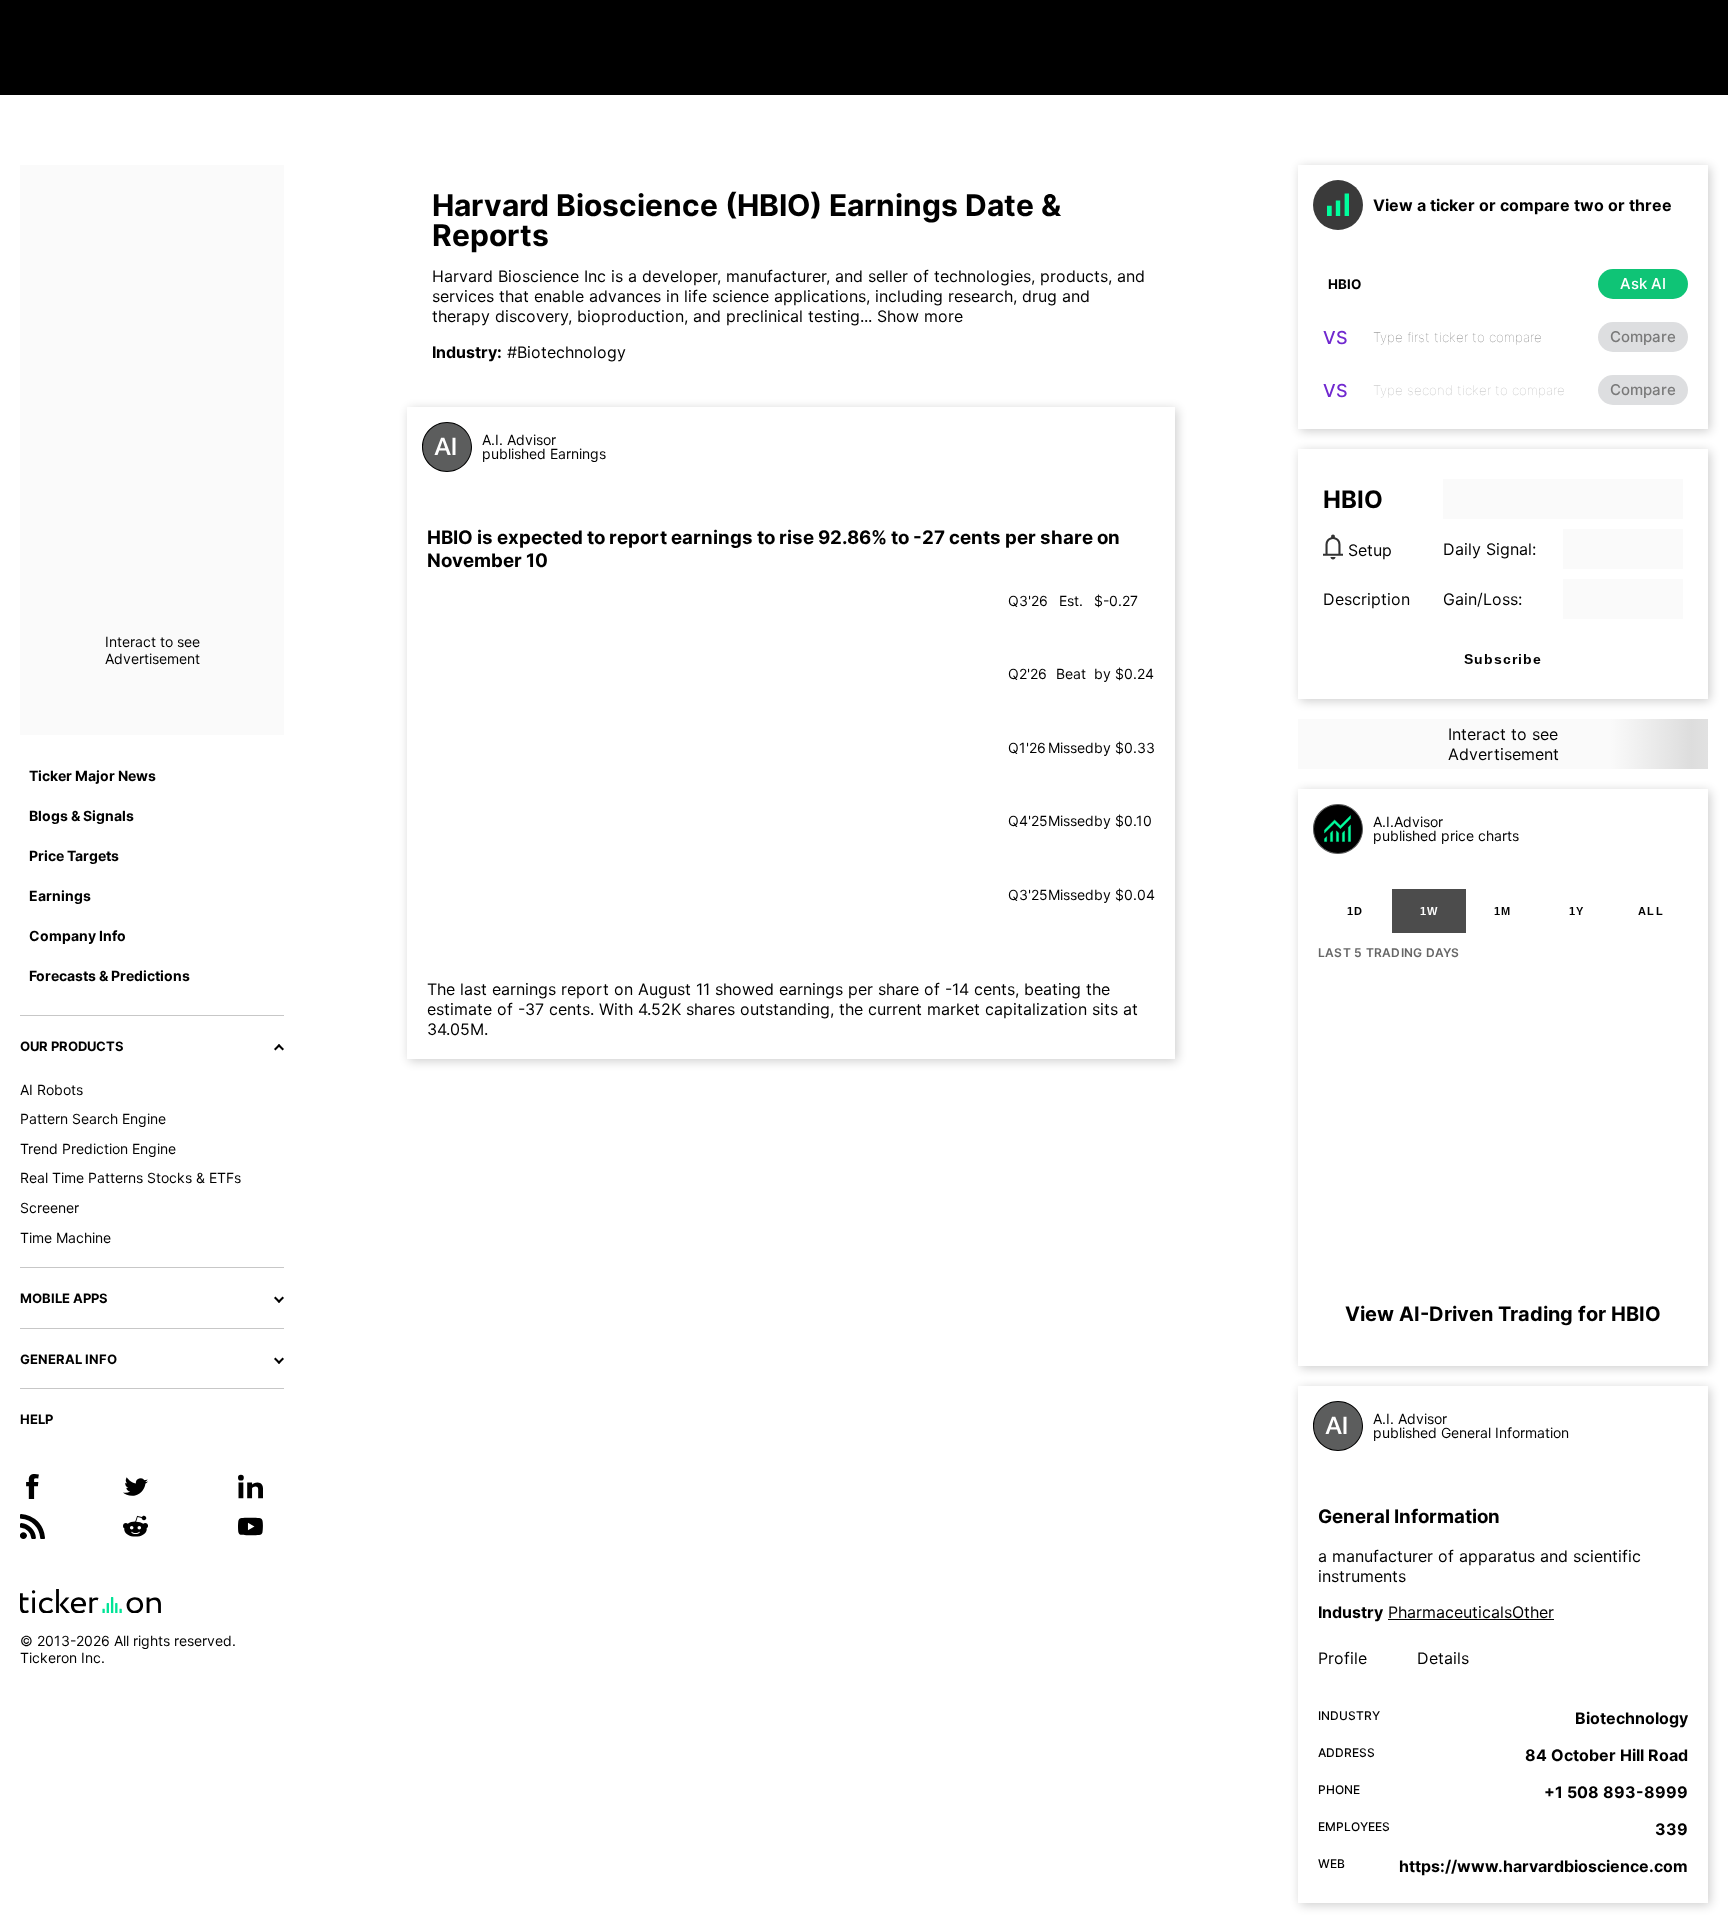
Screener (49, 1207)
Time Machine (65, 1237)
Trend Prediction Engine (98, 1148)
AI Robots (51, 1089)
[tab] (1355, 911)
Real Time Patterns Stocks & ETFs (130, 1177)
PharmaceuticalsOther (1471, 1612)
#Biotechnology (566, 352)
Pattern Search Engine (93, 1118)
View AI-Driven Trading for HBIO (1503, 1314)
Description (1366, 599)
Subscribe (1503, 659)
